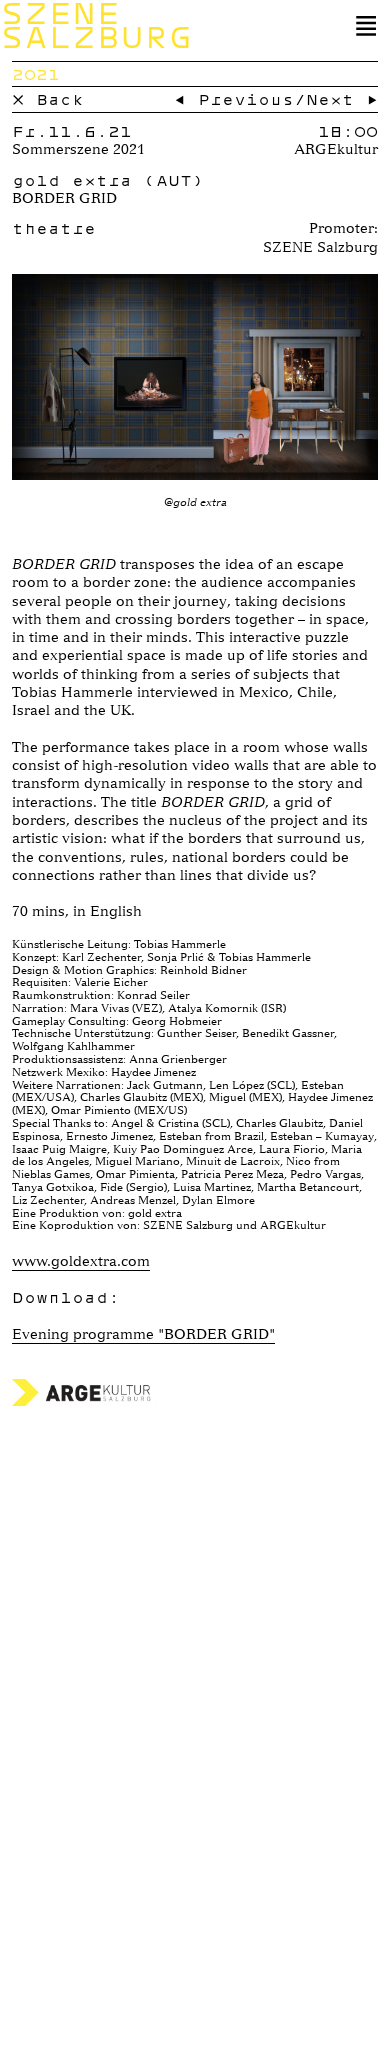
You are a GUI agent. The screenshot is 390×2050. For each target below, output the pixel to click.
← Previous (234, 99)
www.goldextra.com (81, 1261)
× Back (48, 99)
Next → (342, 99)
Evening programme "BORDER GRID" (143, 1334)
